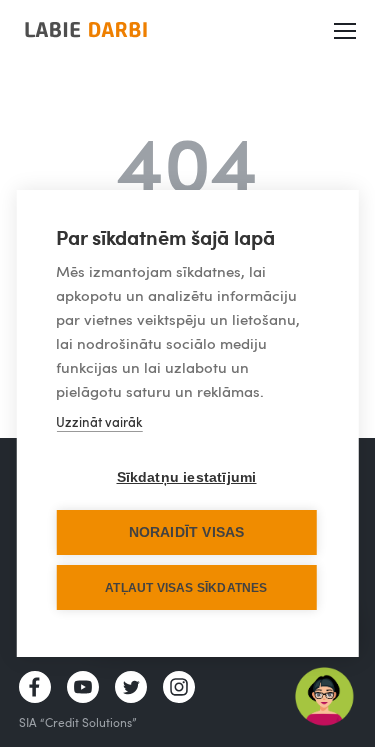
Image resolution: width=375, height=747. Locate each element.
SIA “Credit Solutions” (78, 722)
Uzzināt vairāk (99, 422)
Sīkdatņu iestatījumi (187, 477)
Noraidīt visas (187, 532)
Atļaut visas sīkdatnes (186, 588)
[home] (86, 29)
